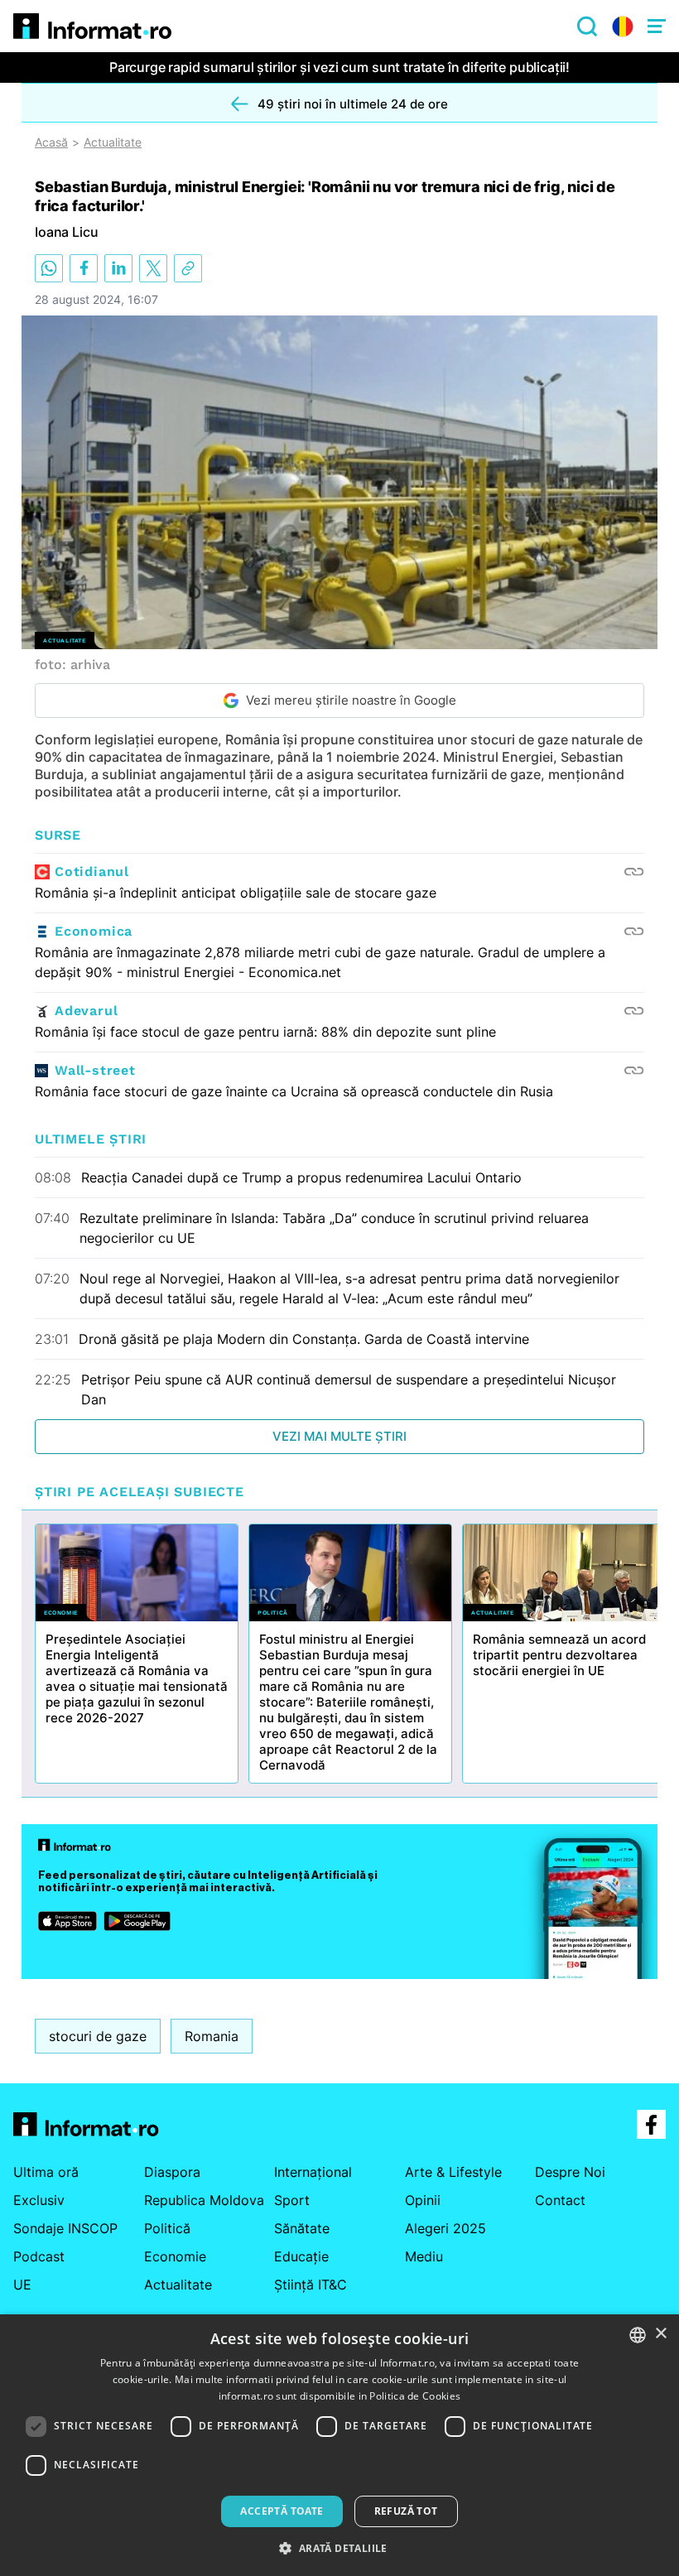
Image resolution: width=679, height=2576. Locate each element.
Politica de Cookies (415, 2396)
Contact (560, 2200)
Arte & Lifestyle (453, 2172)
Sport (292, 2200)
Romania (212, 2036)
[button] (339, 2548)
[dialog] (339, 2445)
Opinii (423, 2200)
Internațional (313, 2172)
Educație (301, 2256)
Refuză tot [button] (406, 2511)
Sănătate (302, 2228)
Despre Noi (570, 2172)
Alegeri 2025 (445, 2228)
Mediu (424, 2256)
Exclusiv (39, 2200)
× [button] (660, 2334)
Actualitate (113, 142)
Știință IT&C (311, 2285)
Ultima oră (46, 2172)
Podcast (39, 2256)
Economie (175, 2256)
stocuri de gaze (98, 2036)
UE (22, 2285)
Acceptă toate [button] (282, 2511)
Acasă (51, 142)
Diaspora (172, 2172)
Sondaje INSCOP (65, 2228)
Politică (167, 2228)
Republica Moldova (204, 2200)
